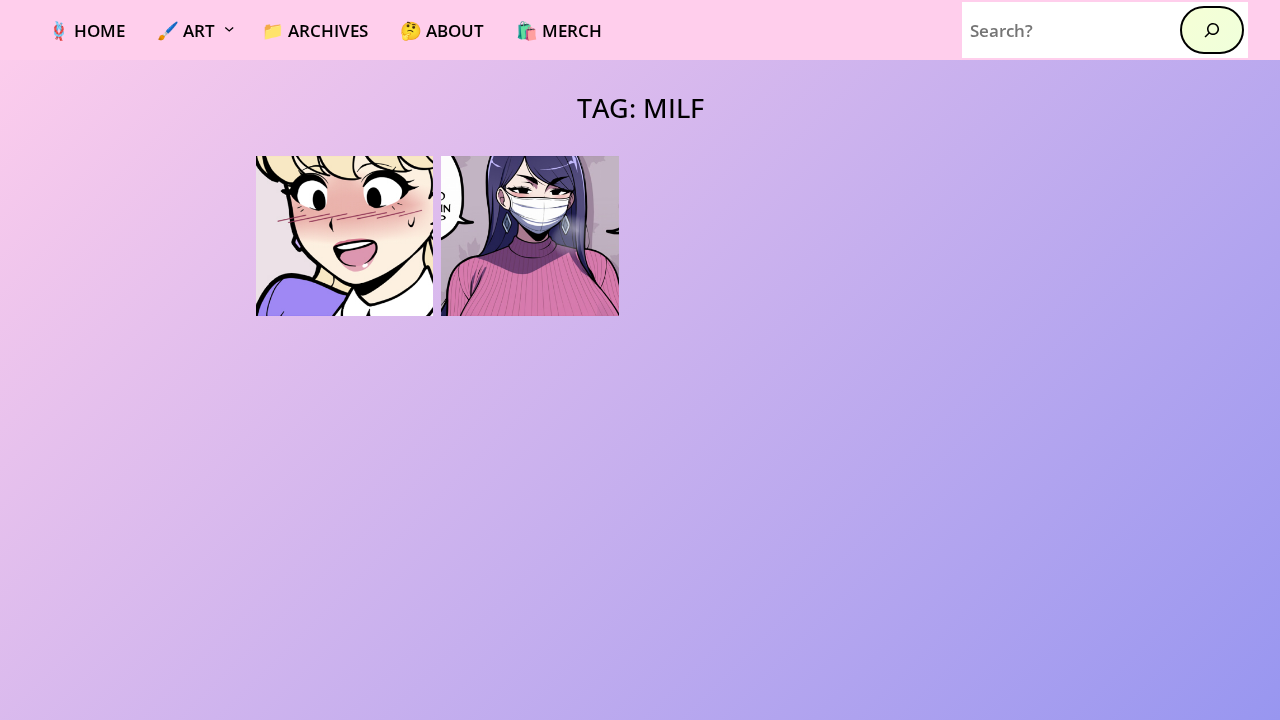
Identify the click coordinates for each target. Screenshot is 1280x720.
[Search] (1212, 30)
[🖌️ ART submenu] (240, 30)
